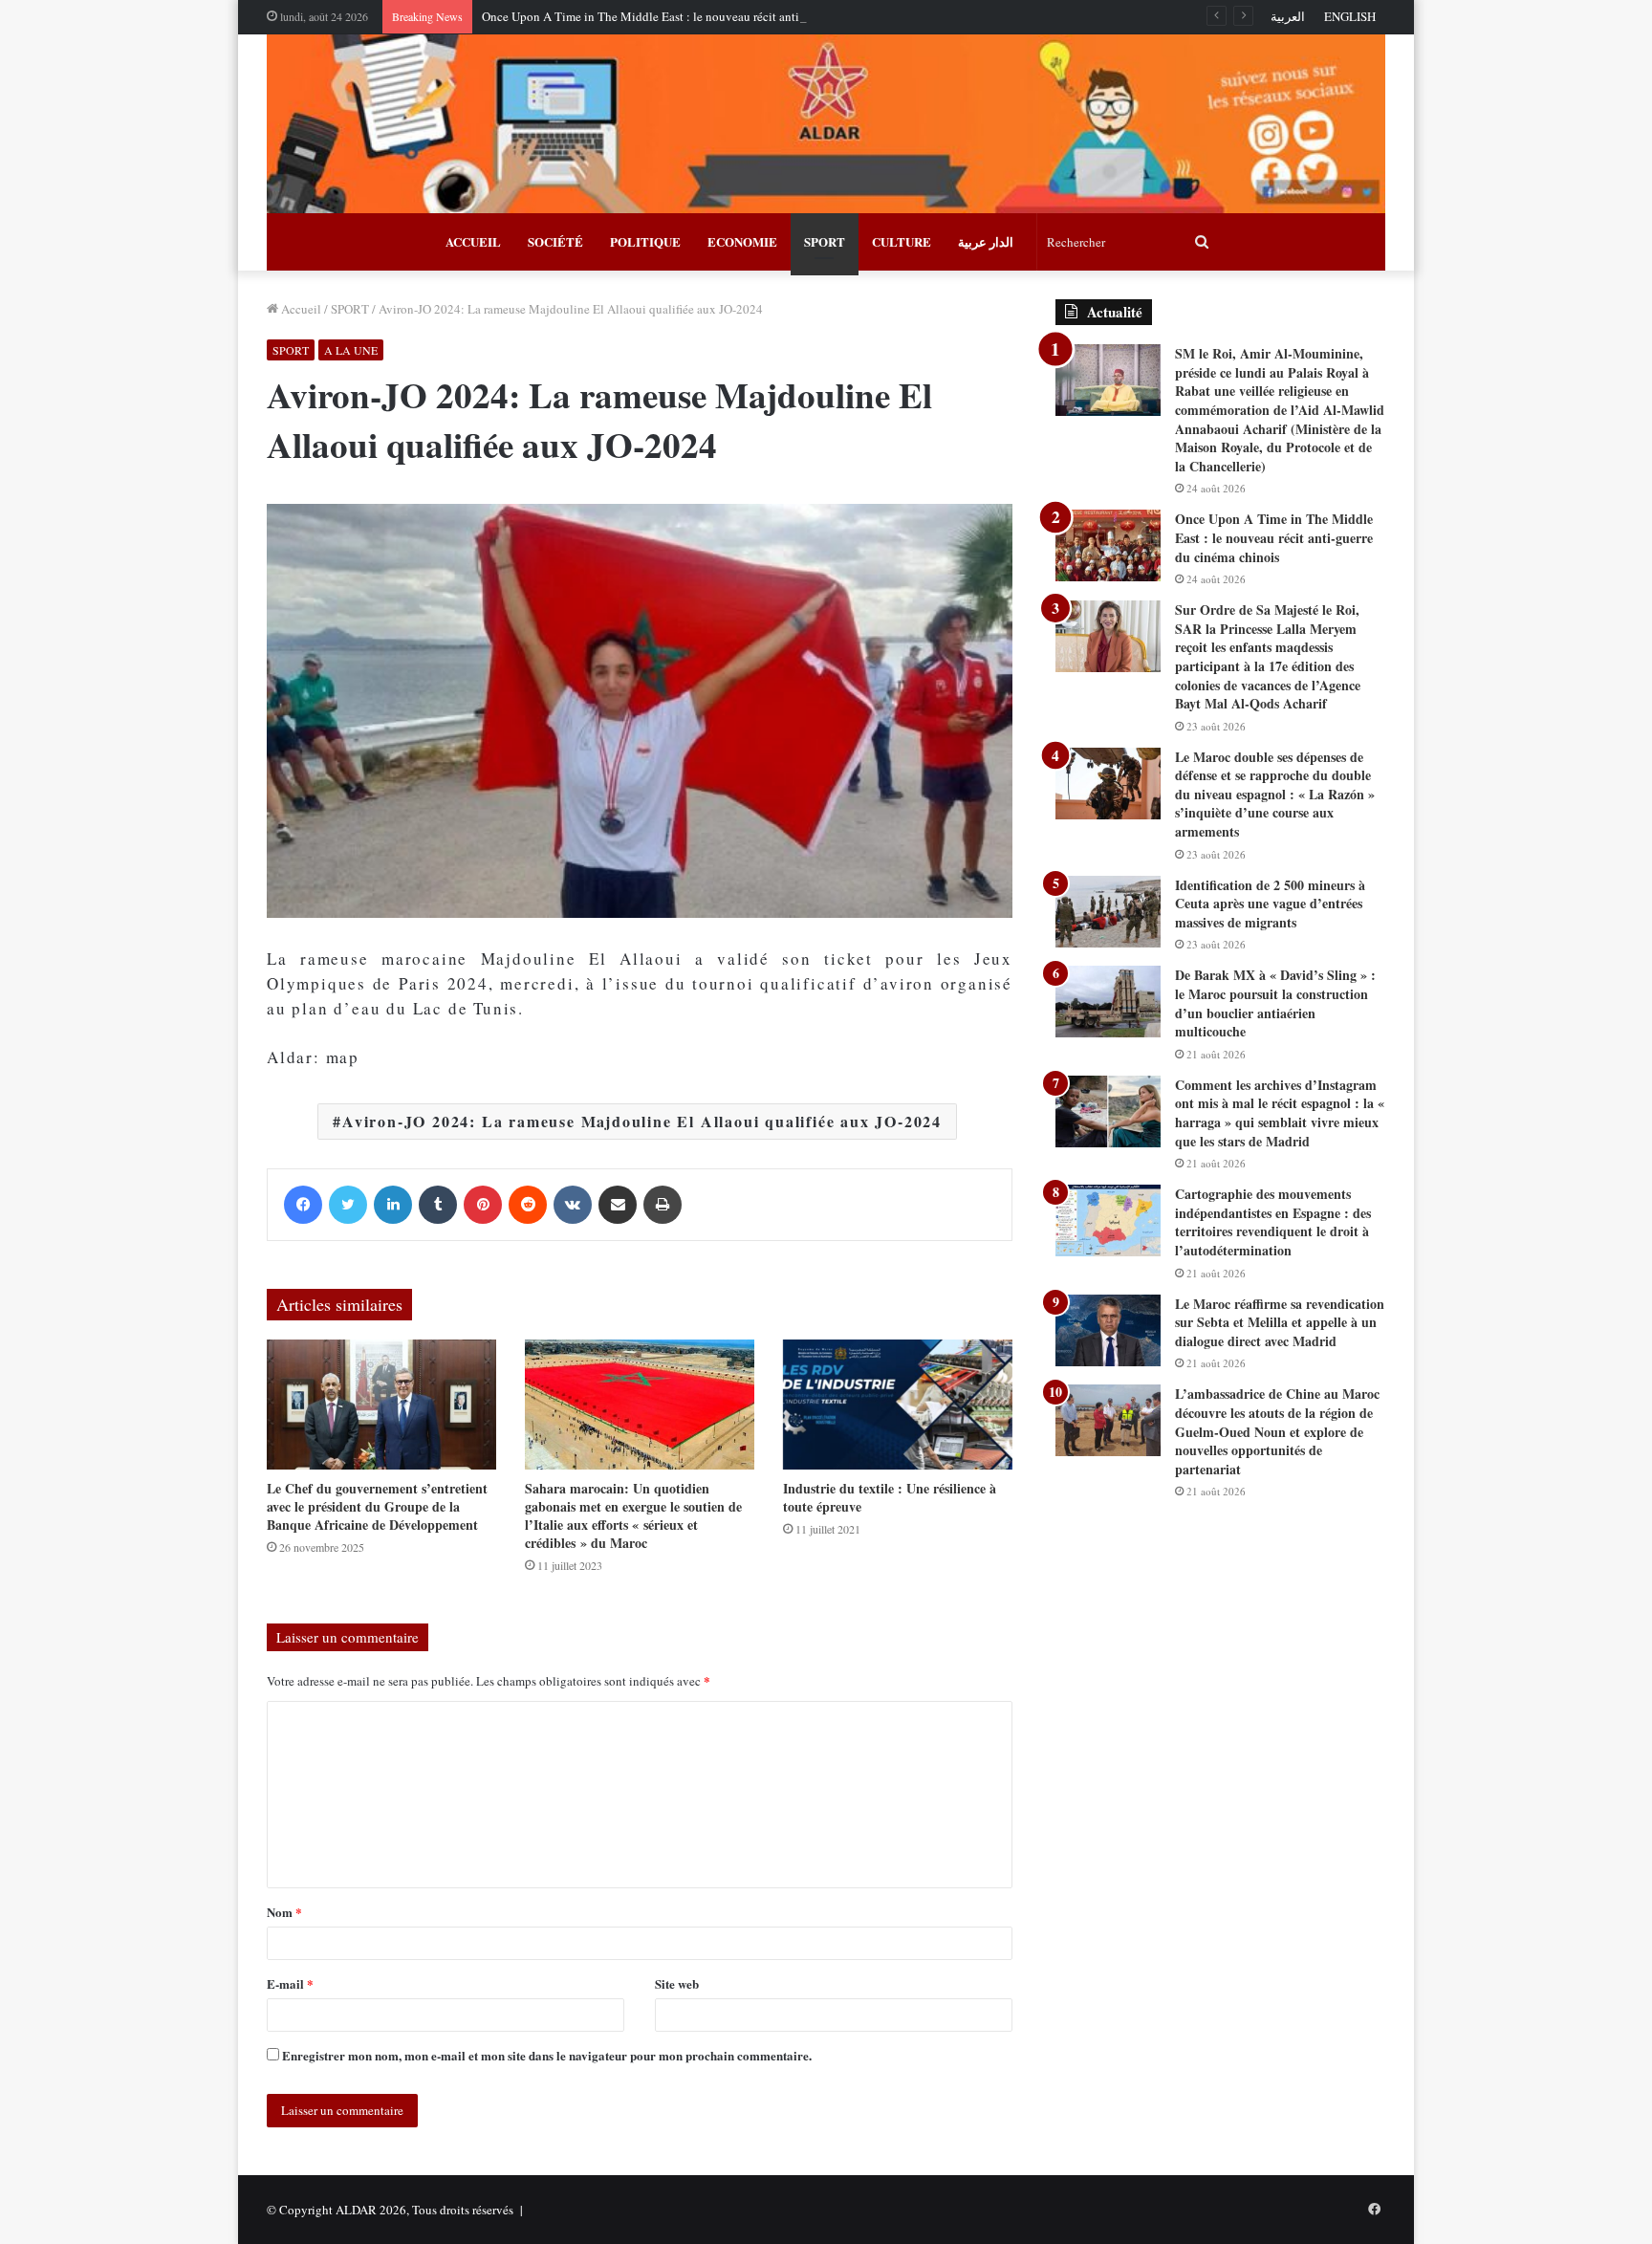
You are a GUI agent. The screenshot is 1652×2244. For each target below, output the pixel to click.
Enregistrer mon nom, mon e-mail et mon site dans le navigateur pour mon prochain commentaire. (547, 2055)
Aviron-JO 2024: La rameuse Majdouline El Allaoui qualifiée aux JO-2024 (642, 1121)
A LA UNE (351, 350)
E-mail (290, 1983)
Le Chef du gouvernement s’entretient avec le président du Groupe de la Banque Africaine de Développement (377, 1506)
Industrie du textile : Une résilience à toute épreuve (890, 1497)
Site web (677, 1983)
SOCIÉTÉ (555, 241)
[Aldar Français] (826, 124)
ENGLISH (1350, 16)
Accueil (300, 309)
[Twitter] (348, 1205)
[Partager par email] (618, 1205)
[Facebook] (303, 1205)
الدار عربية (986, 241)
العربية (1288, 16)
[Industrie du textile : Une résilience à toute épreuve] (898, 1404)
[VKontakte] (573, 1205)
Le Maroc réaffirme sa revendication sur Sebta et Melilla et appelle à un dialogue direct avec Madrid (1280, 1322)
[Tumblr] (438, 1205)
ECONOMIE (742, 241)
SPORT (825, 241)
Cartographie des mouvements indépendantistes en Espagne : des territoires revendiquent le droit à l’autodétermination (1273, 1222)
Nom (284, 1912)
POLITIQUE (645, 241)
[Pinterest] (483, 1205)
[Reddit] (528, 1205)
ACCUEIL (473, 241)
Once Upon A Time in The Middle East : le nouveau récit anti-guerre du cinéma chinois (707, 16)
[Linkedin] (393, 1205)
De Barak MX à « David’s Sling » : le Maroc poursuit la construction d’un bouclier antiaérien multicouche (1275, 1003)
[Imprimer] (663, 1205)
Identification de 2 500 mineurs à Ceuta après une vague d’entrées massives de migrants (1270, 904)
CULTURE (902, 241)
